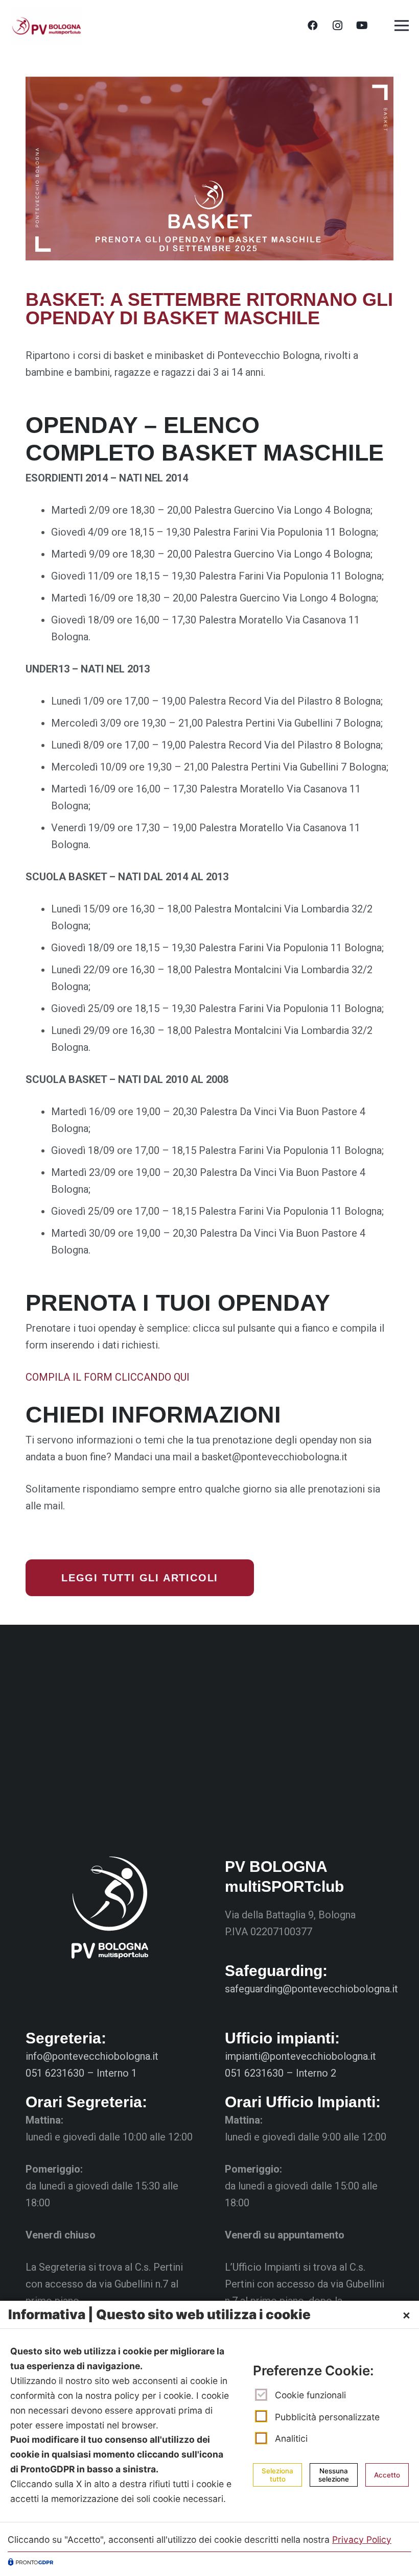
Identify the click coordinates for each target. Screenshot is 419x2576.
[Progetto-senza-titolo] (46, 26)
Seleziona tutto (277, 2475)
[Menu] (402, 26)
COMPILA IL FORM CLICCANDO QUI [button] (108, 1377)
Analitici (291, 2438)
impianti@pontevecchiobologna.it (300, 2056)
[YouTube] (362, 26)
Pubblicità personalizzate (327, 2417)
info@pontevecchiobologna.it (92, 2056)
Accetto (387, 2475)
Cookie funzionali (310, 2395)
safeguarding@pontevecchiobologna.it (311, 1989)
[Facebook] (313, 26)
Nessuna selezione (334, 2475)
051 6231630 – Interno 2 (281, 2073)
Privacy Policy (362, 2539)
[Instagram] (337, 26)
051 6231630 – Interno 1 (81, 2073)
